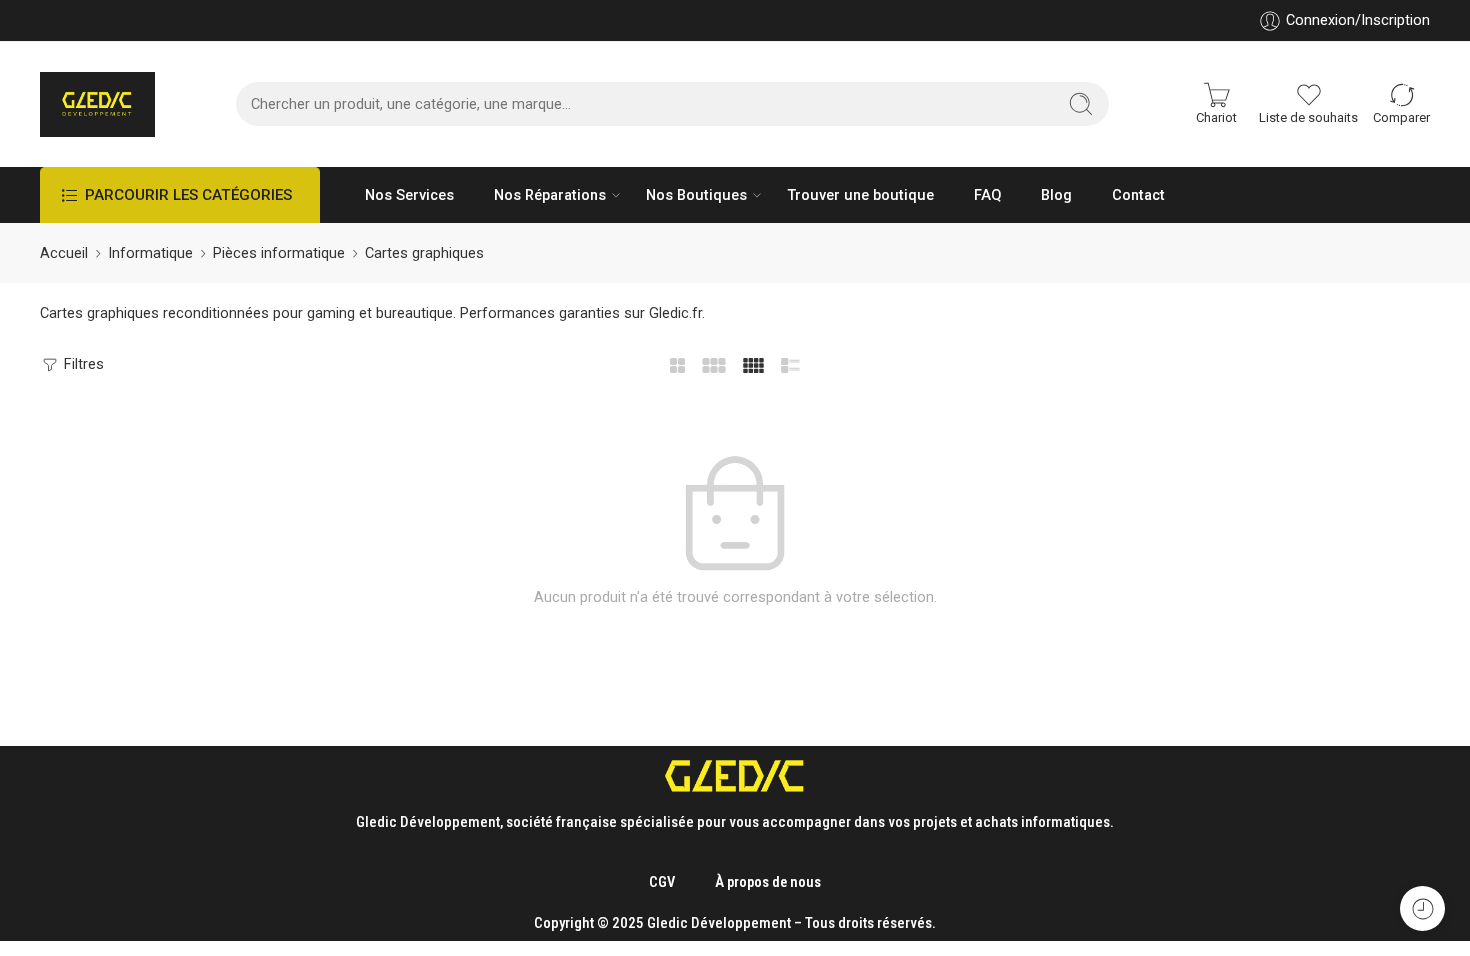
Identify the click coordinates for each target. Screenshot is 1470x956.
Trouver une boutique (860, 195)
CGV (662, 882)
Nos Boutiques (696, 195)
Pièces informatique (279, 253)
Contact (1138, 195)
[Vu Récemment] (1422, 908)
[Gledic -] (98, 104)
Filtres (82, 364)
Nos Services (409, 195)
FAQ (987, 195)
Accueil (64, 253)
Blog (1056, 195)
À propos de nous (768, 882)
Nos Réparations (550, 195)
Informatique (150, 253)
